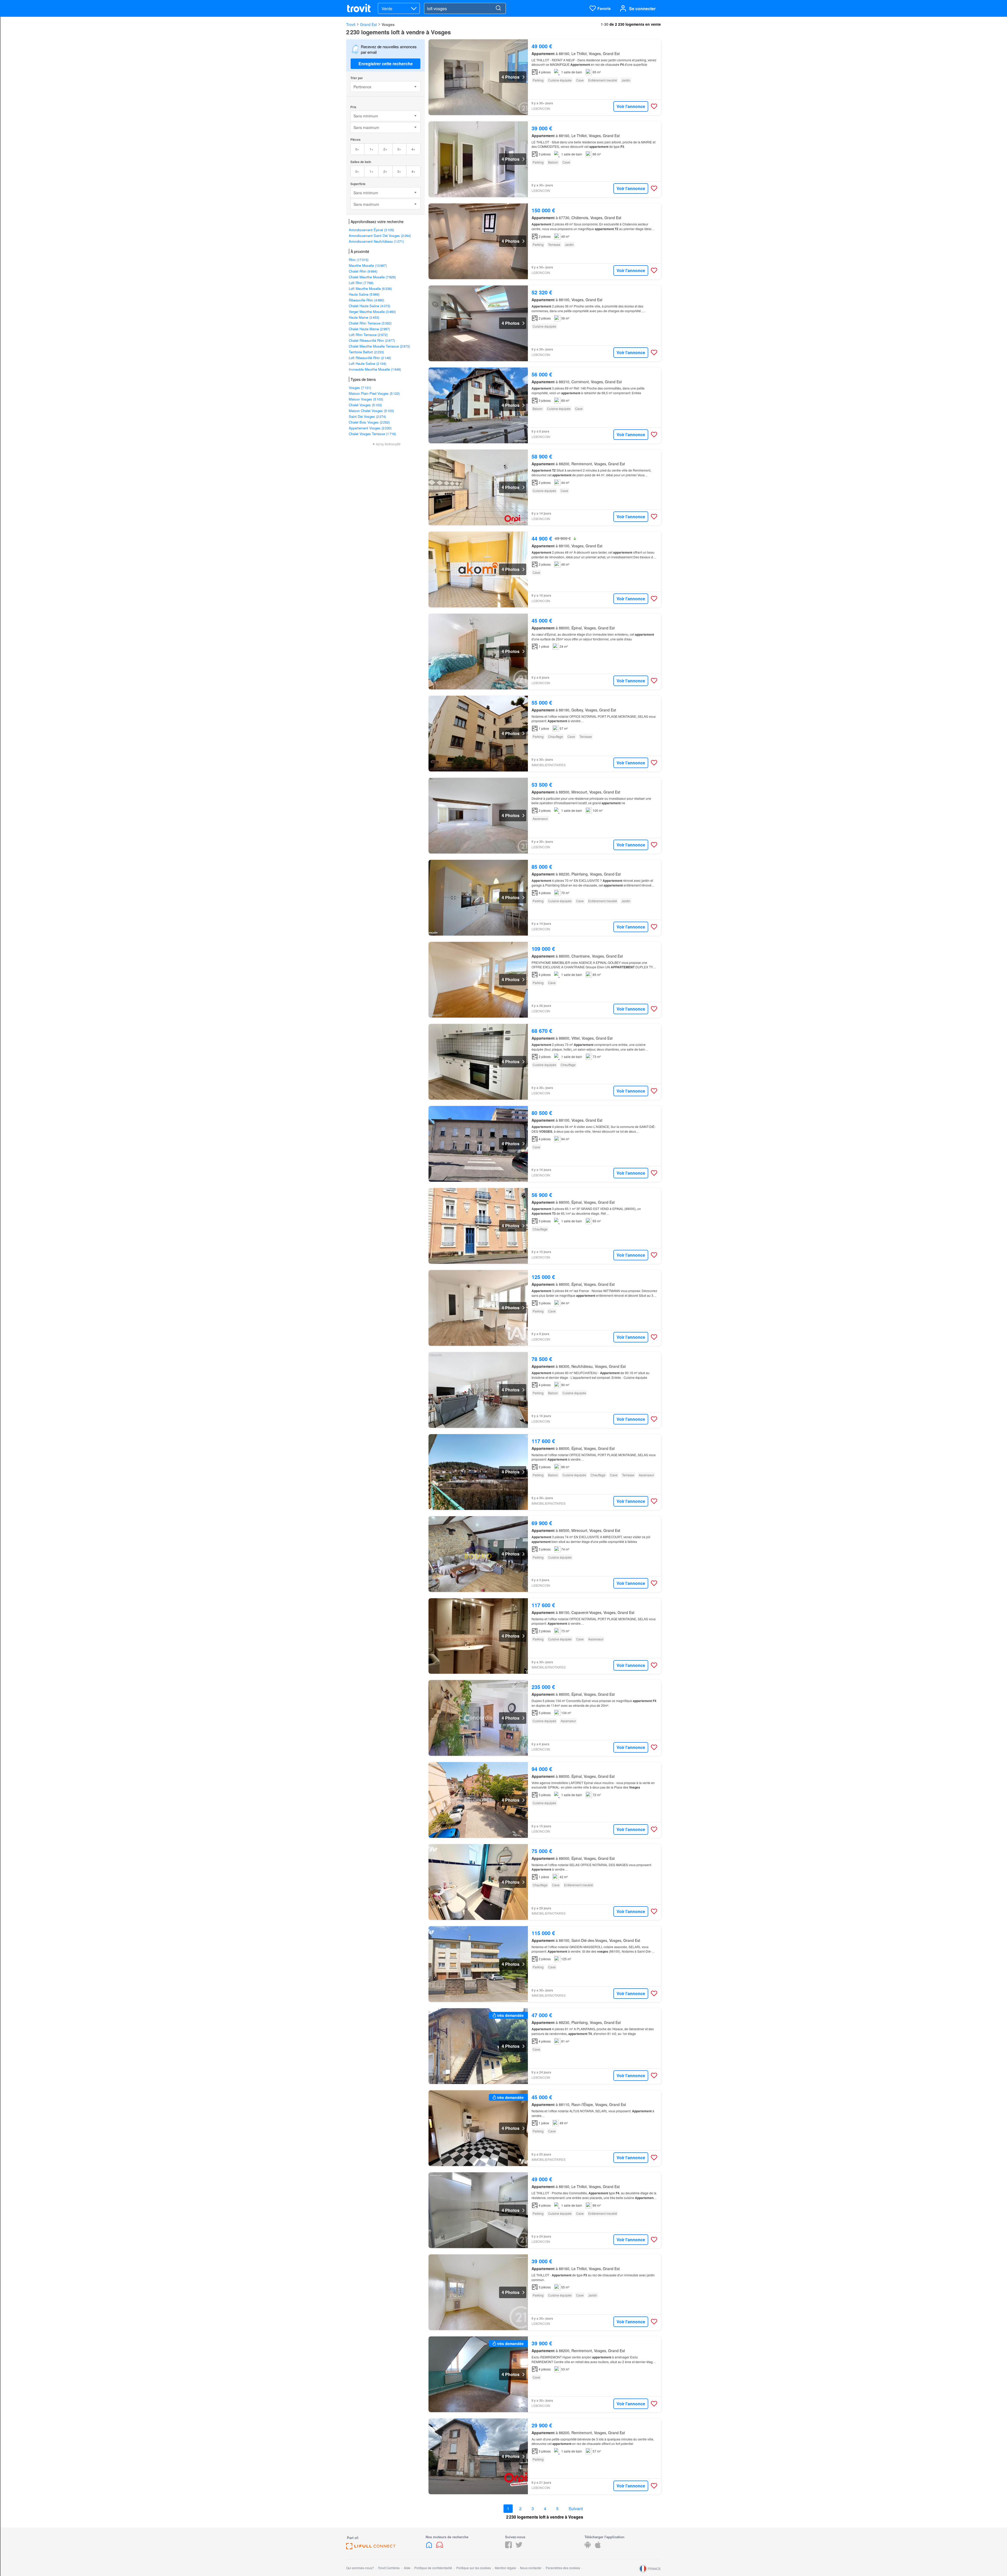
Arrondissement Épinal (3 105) (371, 230)
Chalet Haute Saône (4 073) (369, 306)
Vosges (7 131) (360, 388)
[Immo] (430, 2547)
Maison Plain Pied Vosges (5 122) (374, 393)
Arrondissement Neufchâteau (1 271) (376, 241)
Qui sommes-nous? (360, 2568)
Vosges (388, 24)
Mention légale (505, 2568)
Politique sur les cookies (474, 2568)
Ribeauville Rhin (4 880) (366, 300)
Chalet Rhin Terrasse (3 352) (370, 323)
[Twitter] (519, 2547)
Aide (407, 2568)
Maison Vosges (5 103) (366, 399)
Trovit (351, 24)
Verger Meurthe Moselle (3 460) (372, 312)
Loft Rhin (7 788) (361, 283)
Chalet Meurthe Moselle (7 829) (372, 277)
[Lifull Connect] (371, 2548)
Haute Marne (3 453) (364, 317)
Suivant (576, 2509)
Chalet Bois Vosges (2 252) (369, 422)
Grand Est (368, 24)
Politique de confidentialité (433, 2568)
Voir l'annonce (631, 106)
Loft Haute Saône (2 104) (368, 363)
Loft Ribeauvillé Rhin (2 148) (370, 358)
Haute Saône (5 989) (364, 294)
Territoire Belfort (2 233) (366, 352)
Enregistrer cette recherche (386, 64)
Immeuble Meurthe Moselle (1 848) (375, 369)
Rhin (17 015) (359, 260)
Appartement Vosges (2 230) (370, 428)
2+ (385, 149)
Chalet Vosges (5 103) (365, 405)
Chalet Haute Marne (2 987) (369, 329)
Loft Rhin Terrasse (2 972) (368, 335)
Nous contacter (531, 2568)
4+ (413, 149)
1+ (371, 149)
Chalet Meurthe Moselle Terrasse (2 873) (379, 346)
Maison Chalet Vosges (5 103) (371, 411)
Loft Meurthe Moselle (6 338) (370, 288)
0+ (357, 149)
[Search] (498, 8)
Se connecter (642, 9)
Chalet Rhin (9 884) (363, 271)
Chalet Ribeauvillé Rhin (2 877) (372, 340)
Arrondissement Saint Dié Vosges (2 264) (380, 236)
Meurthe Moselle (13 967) (368, 265)
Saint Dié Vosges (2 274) (367, 416)
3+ (399, 149)
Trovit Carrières (389, 2568)
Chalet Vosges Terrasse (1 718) (372, 434)
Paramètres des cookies (563, 2568)
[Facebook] (508, 2547)
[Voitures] (440, 2547)
